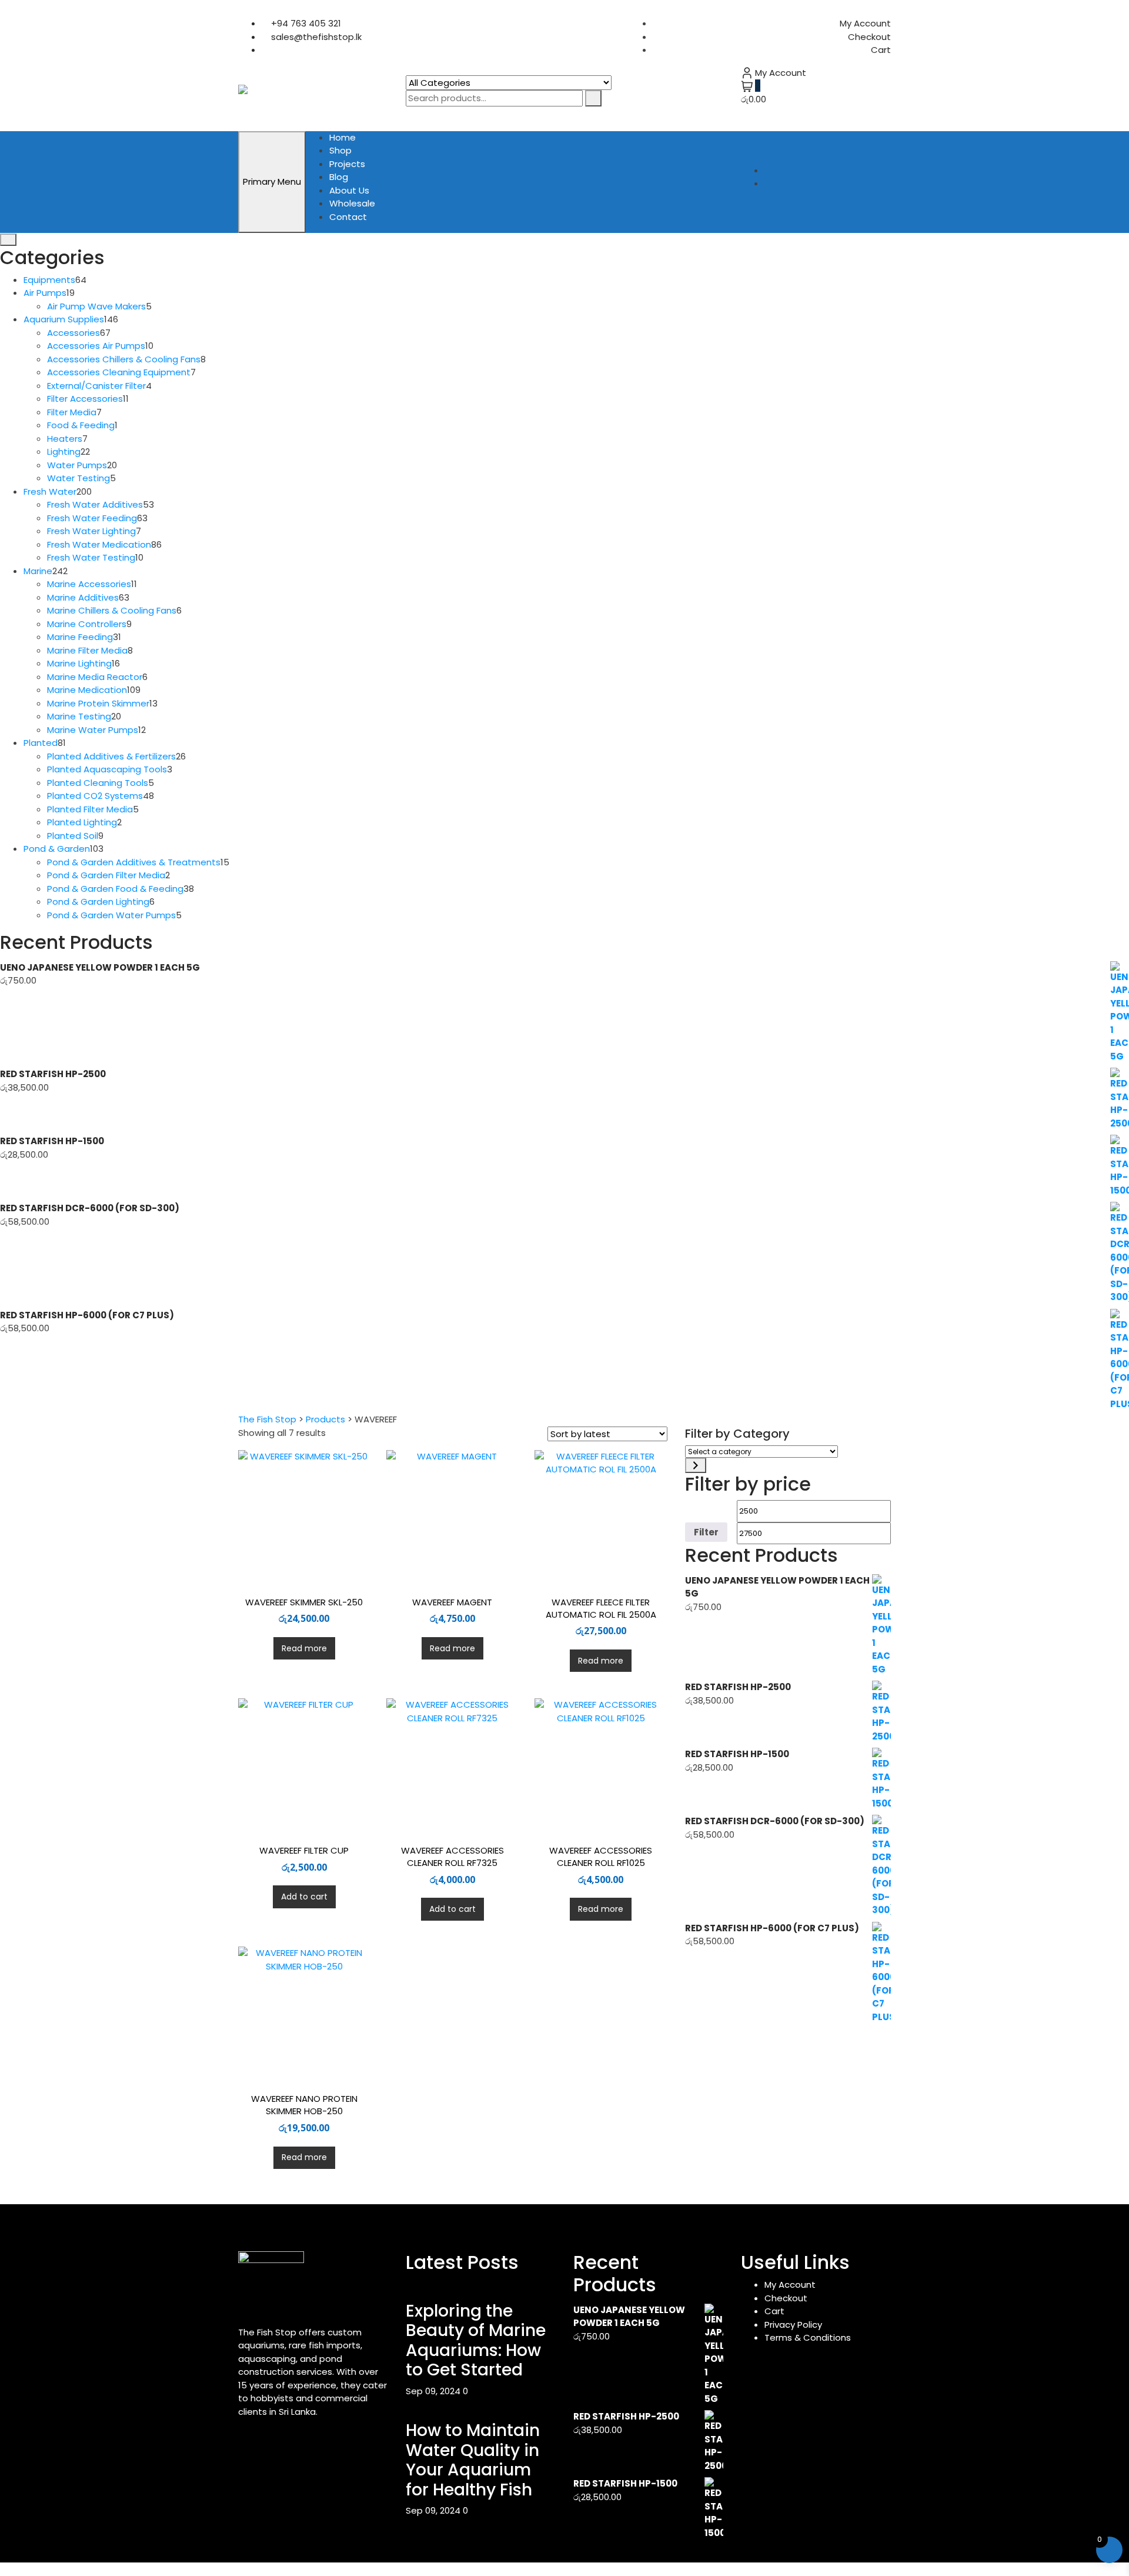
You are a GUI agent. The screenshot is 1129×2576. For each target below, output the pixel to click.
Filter (706, 1532)
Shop (340, 150)
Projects (347, 164)
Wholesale (352, 203)
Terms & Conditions (808, 2337)
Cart (881, 50)
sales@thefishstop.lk (315, 37)
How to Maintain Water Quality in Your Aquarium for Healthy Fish (473, 2460)
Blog (339, 177)
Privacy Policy (793, 2325)
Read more (304, 1648)
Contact (348, 217)
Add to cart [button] (304, 1897)
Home (343, 137)
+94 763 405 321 (305, 23)
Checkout (869, 37)
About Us (349, 190)
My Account (865, 23)
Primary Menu (272, 181)
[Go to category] (696, 1465)
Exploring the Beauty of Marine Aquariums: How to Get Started (476, 2341)
